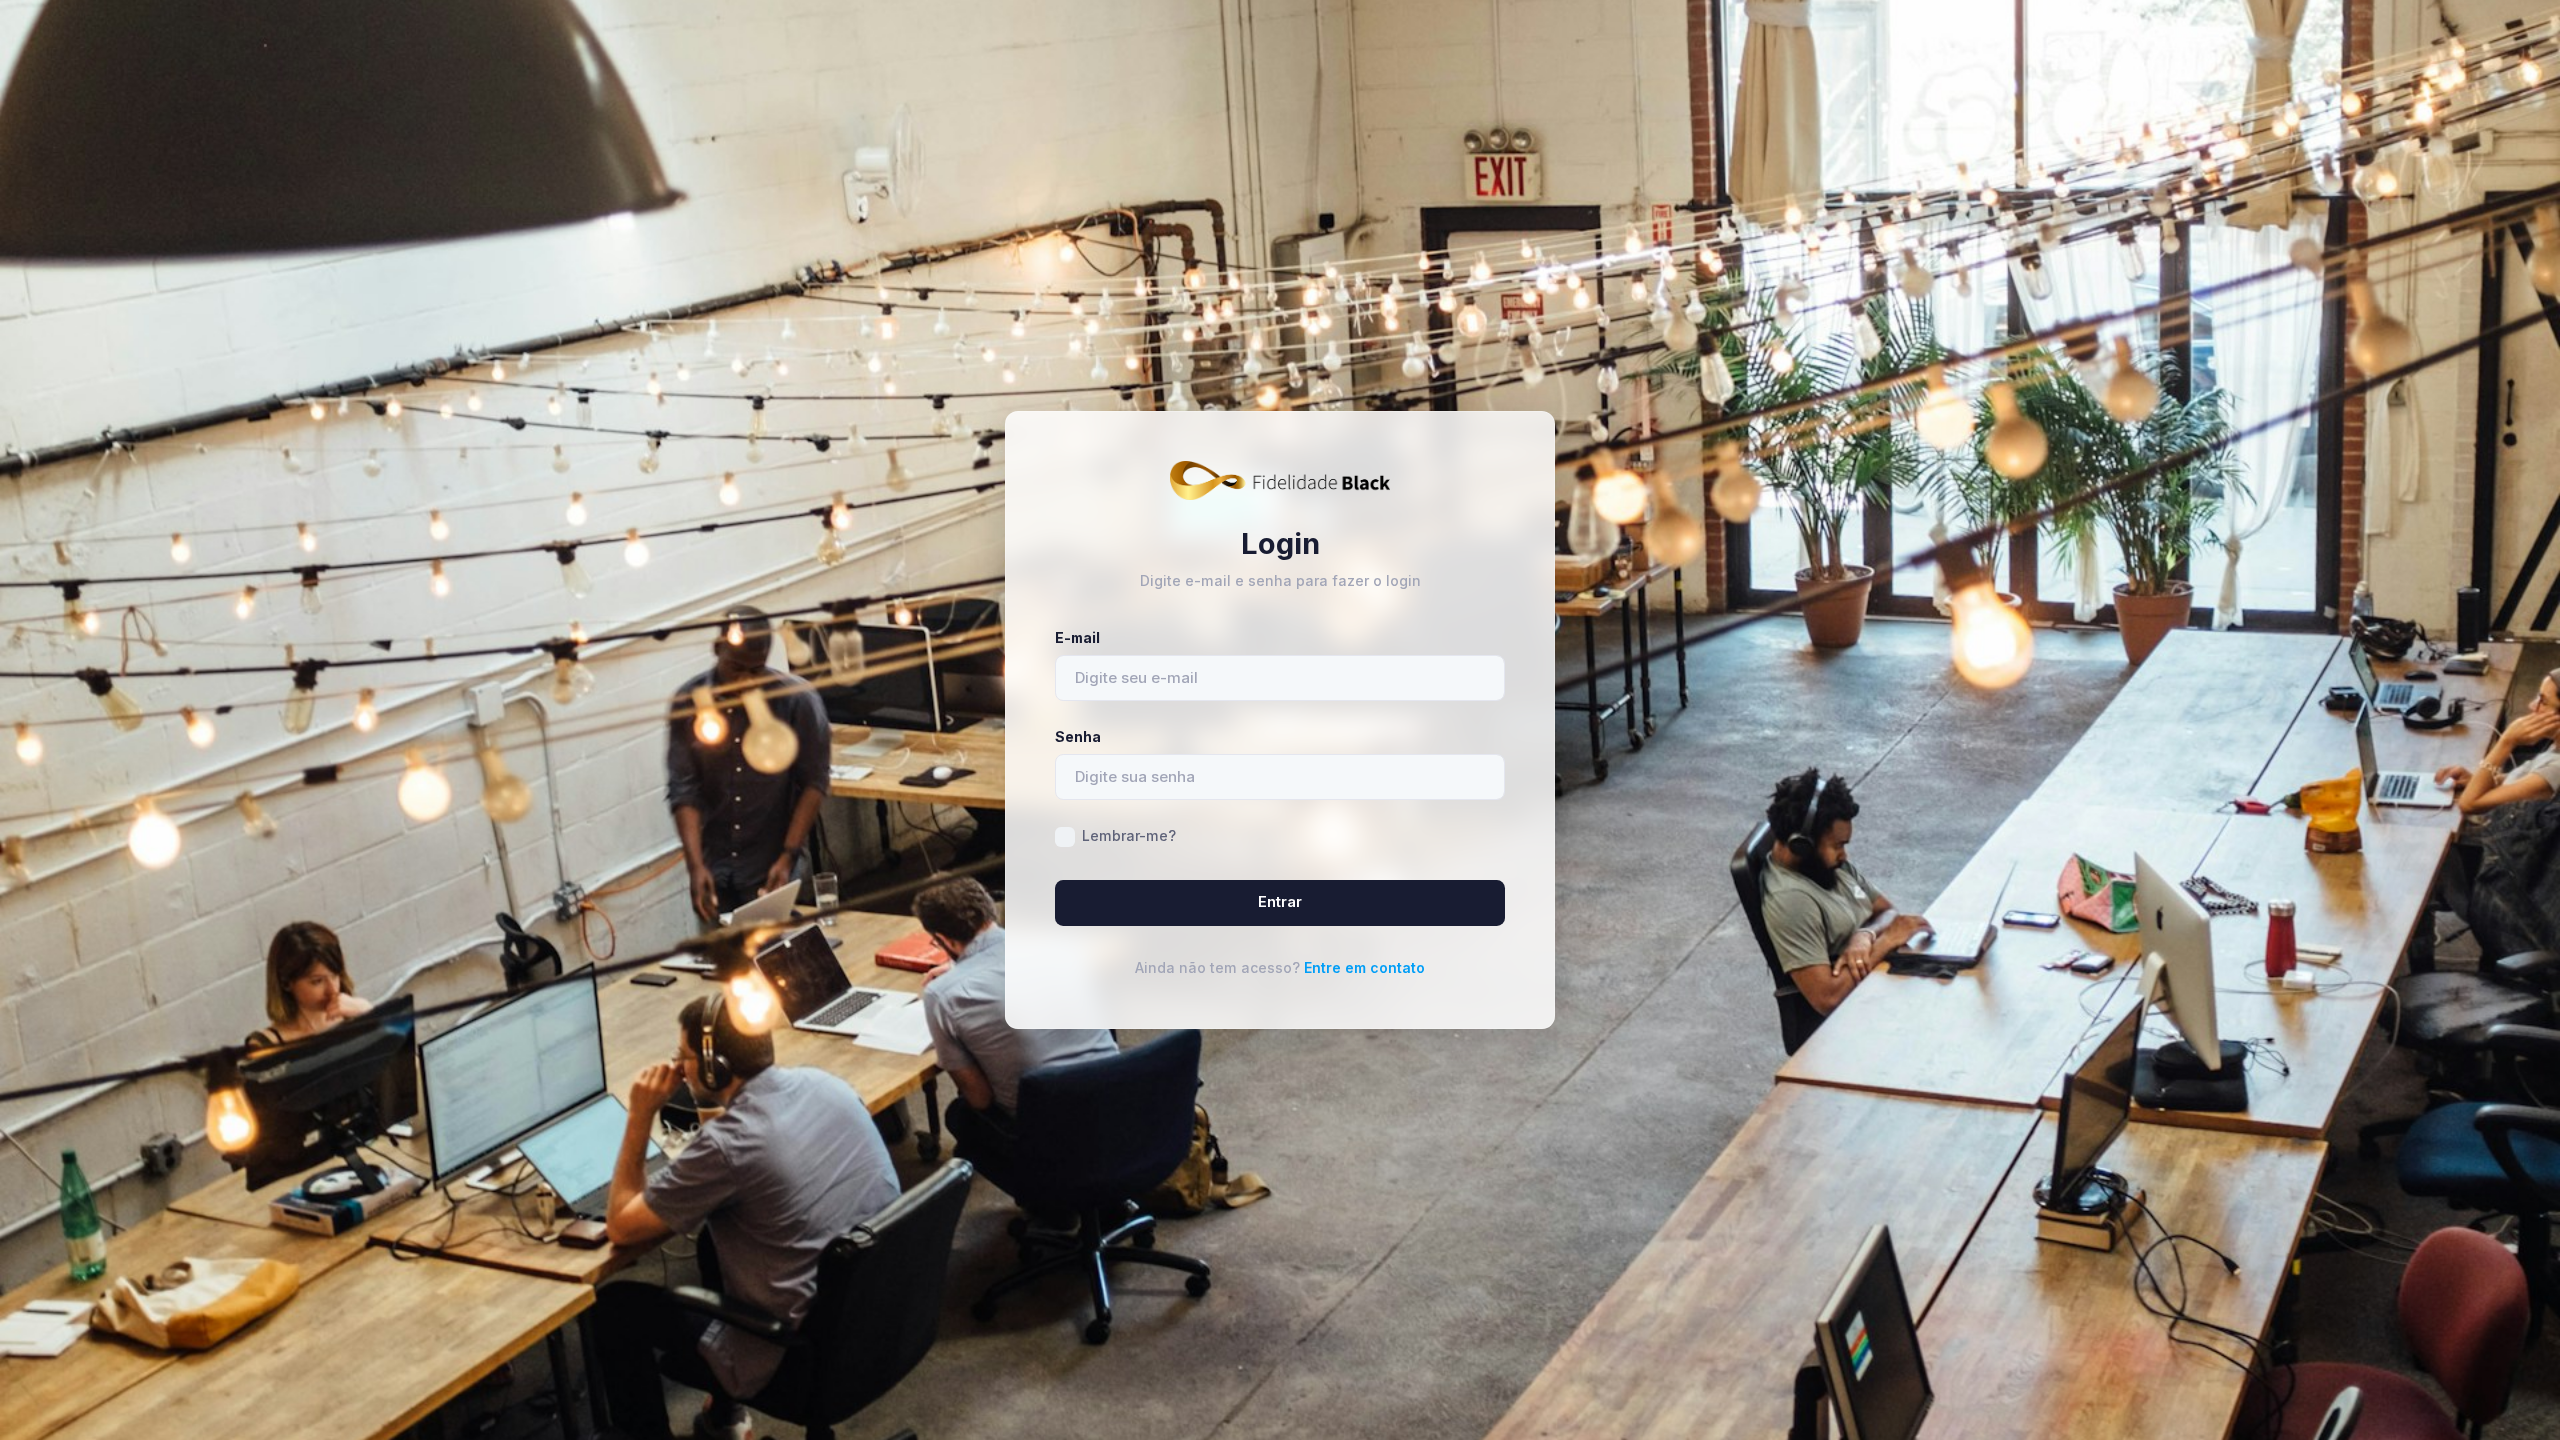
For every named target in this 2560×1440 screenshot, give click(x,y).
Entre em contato (1364, 967)
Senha (1078, 736)
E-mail (1077, 637)
